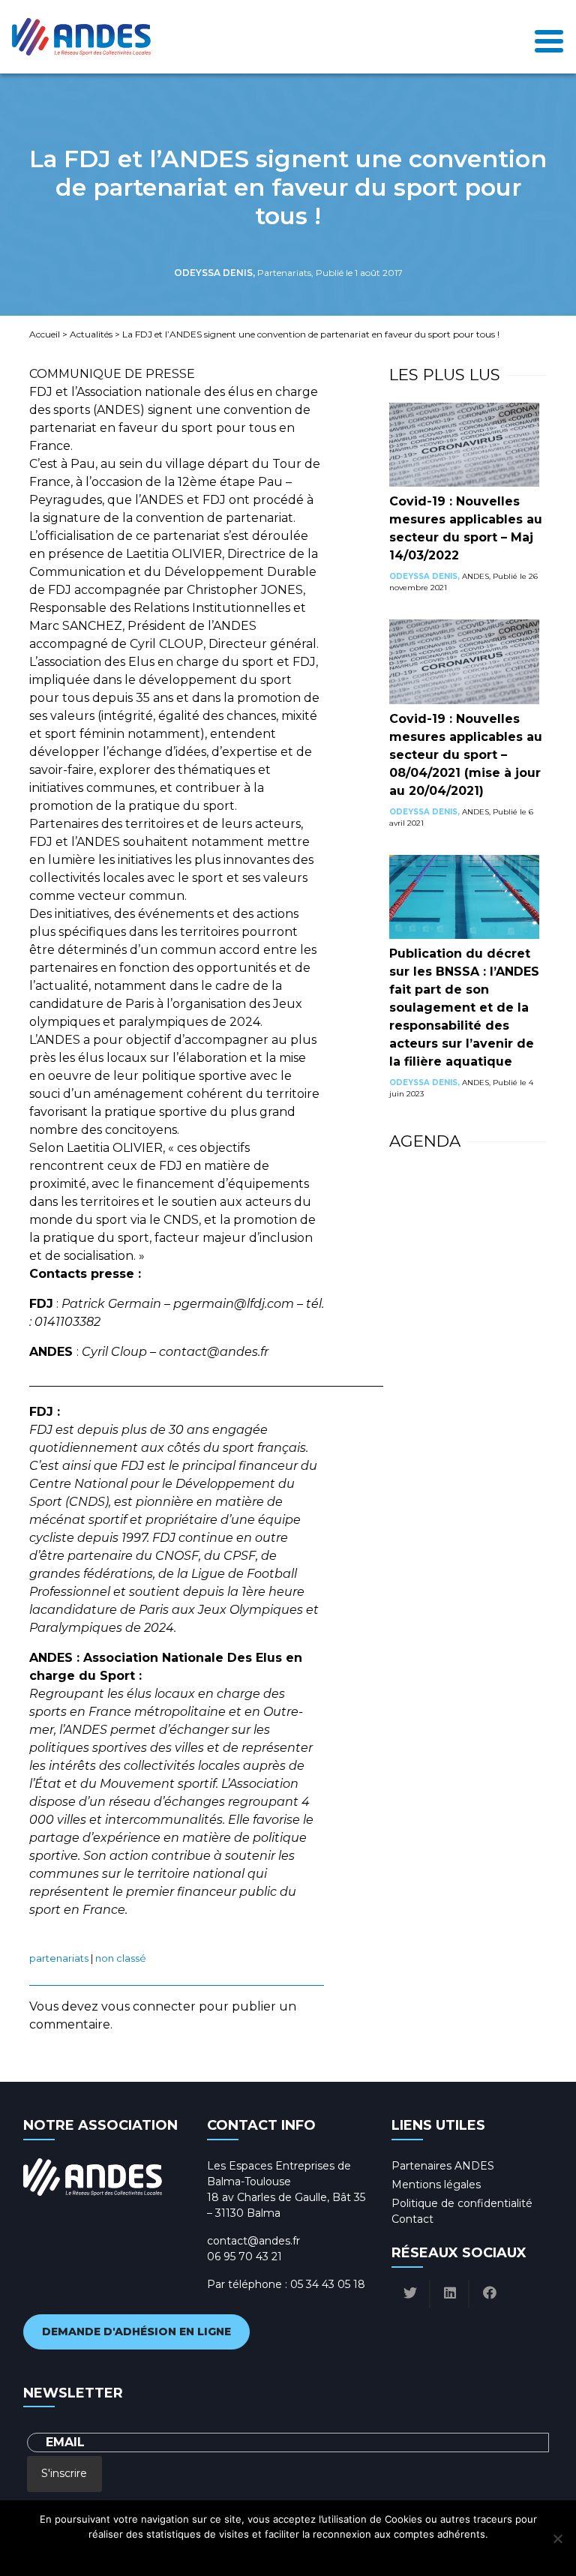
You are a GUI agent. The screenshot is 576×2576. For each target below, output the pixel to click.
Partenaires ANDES (443, 2166)
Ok (222, 2554)
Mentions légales (436, 2185)
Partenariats (59, 1958)
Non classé (121, 1958)
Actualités (91, 334)
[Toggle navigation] (549, 37)
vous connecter (148, 2006)
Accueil (45, 334)
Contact (412, 2219)
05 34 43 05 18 (328, 2284)
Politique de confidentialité (462, 2203)
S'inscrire (64, 2473)
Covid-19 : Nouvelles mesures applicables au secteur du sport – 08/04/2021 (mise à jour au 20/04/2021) (466, 755)
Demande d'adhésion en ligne (136, 2332)
